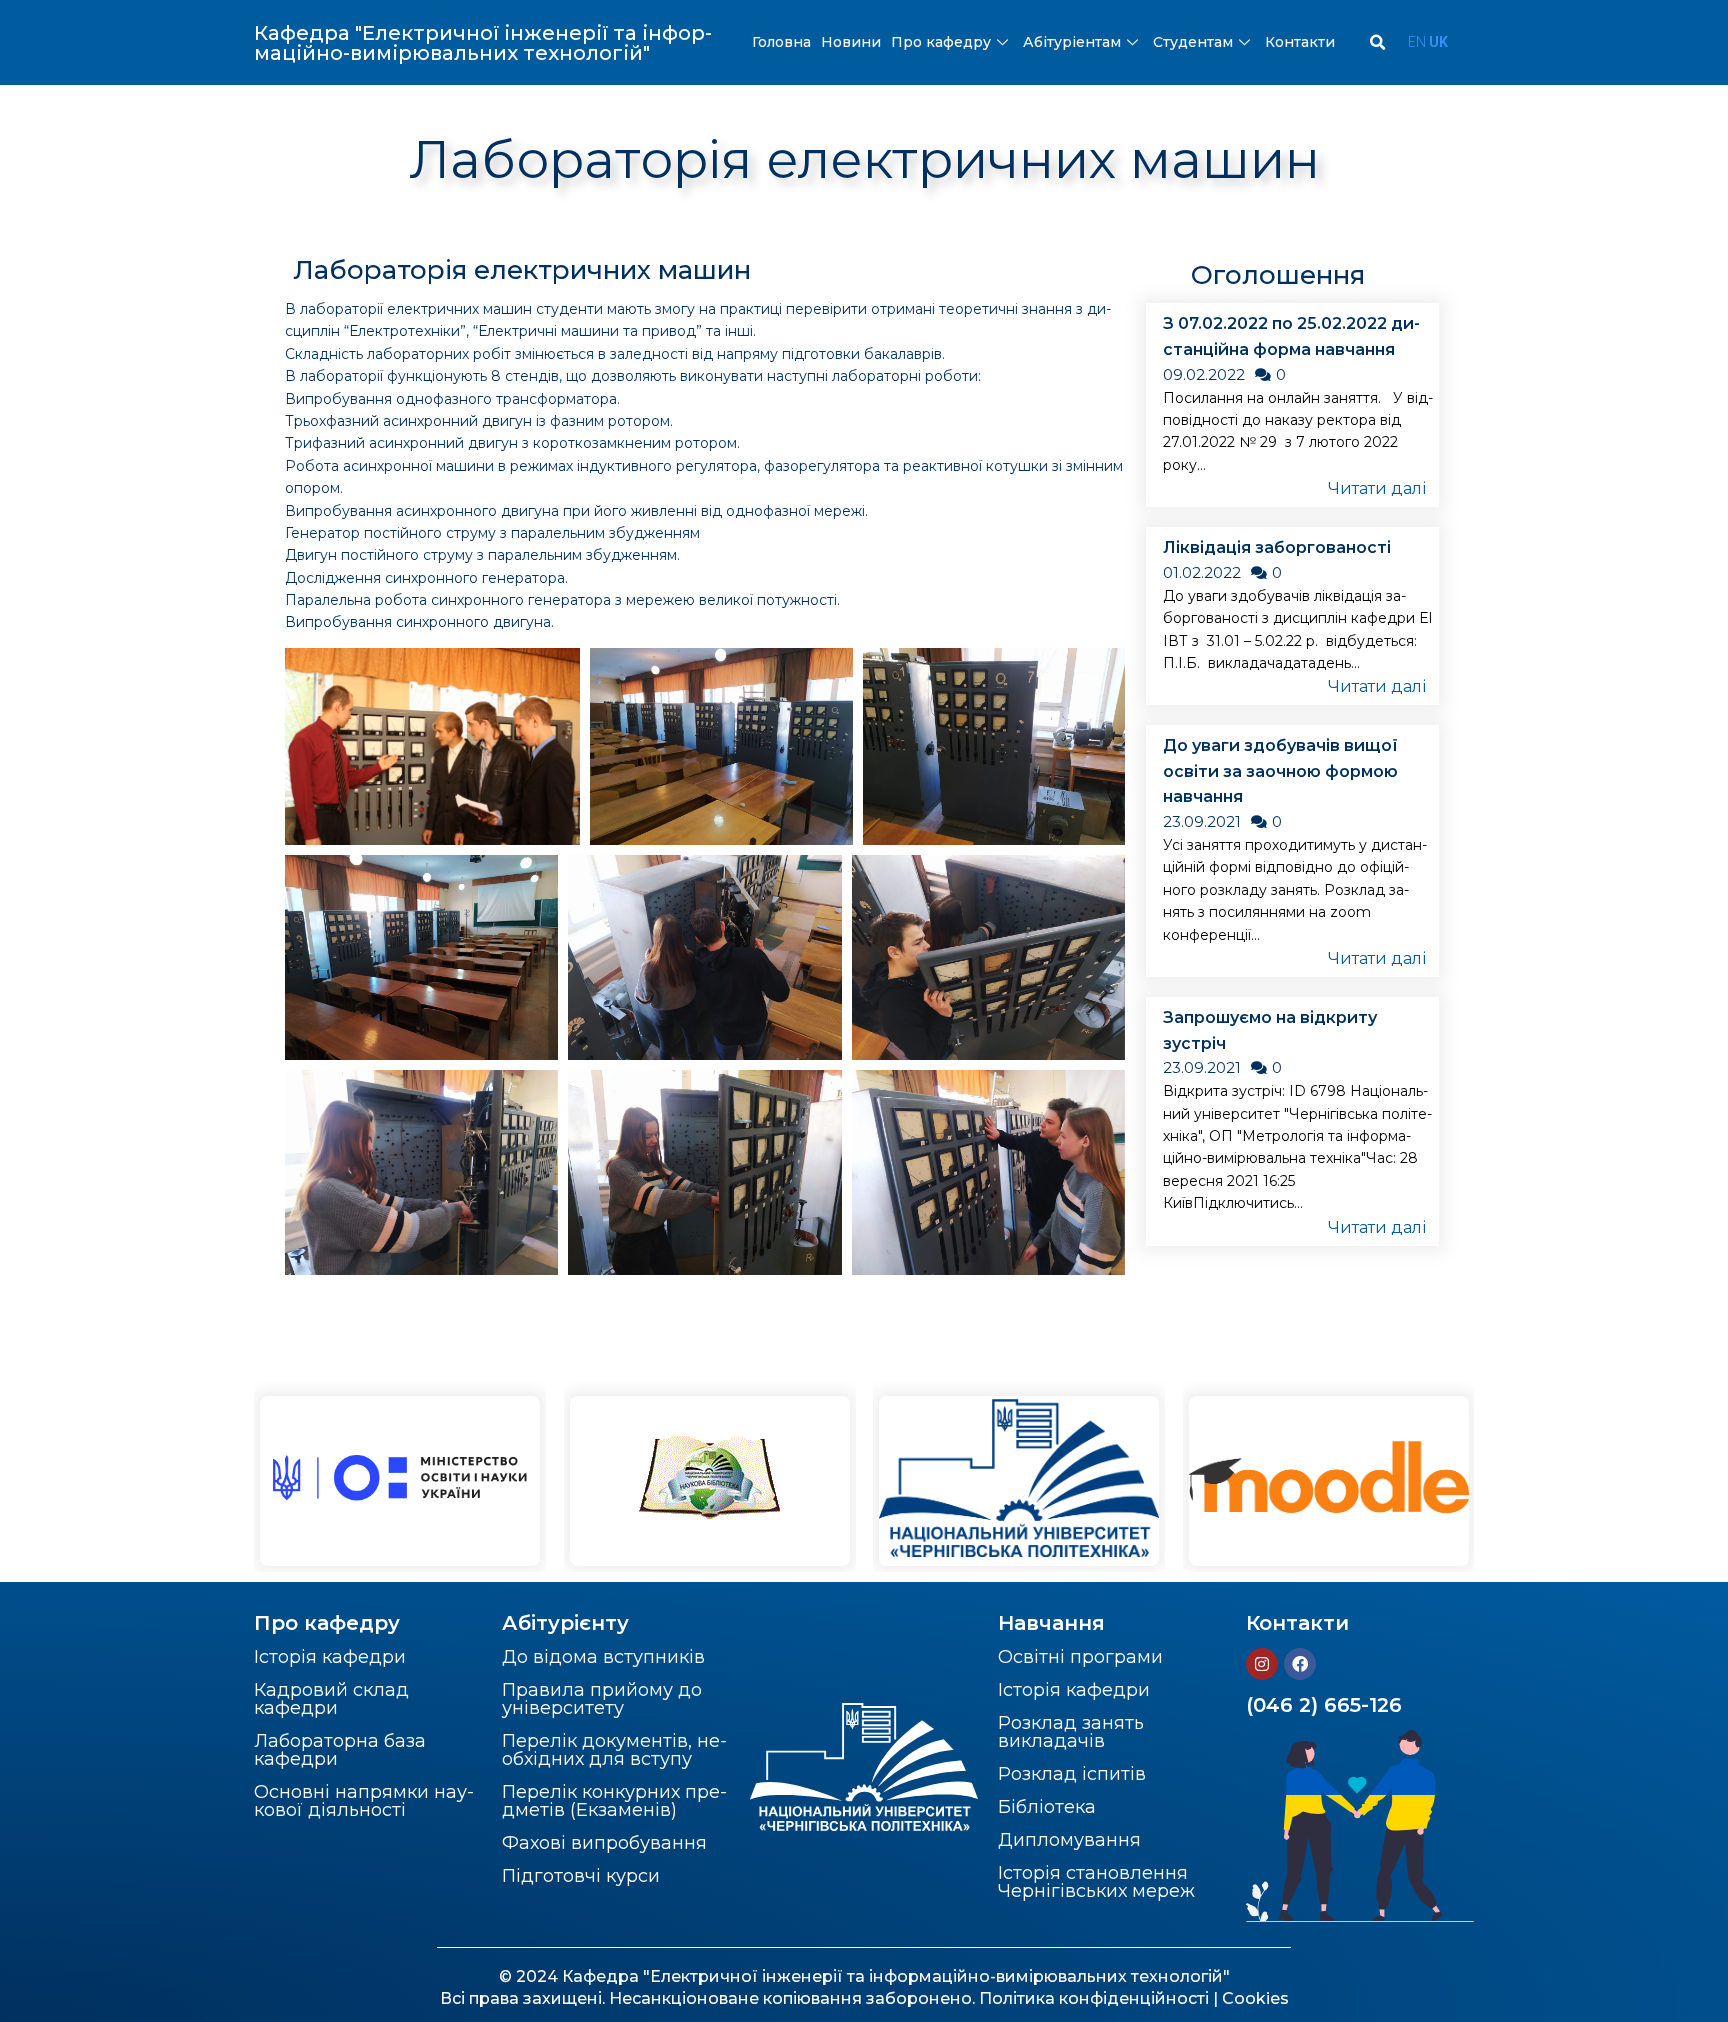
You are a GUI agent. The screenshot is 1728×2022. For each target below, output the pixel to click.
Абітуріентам (1072, 42)
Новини (851, 42)
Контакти (1300, 42)
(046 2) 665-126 (1324, 1705)
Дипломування (1069, 1840)
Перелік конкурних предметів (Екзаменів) (614, 1801)
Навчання (1051, 1623)
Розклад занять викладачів (1071, 1732)
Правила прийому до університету (602, 1699)
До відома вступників (603, 1657)
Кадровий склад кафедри (331, 1699)
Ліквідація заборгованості (1277, 547)
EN (1417, 42)
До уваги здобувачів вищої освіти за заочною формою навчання (1280, 771)
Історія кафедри (330, 1657)
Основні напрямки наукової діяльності (364, 1801)
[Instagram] (1262, 1664)
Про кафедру (941, 42)
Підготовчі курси (581, 1876)
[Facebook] (1300, 1664)
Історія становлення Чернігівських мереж (1096, 1882)
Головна (781, 42)
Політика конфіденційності (1094, 1998)
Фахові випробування (604, 1843)
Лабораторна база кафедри (340, 1750)
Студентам (1193, 42)
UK (1438, 42)
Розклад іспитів (1072, 1774)
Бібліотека (1047, 1807)
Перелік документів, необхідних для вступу (614, 1750)
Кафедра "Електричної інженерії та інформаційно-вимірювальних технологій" (483, 43)
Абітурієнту (565, 1623)
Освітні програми (1080, 1657)
